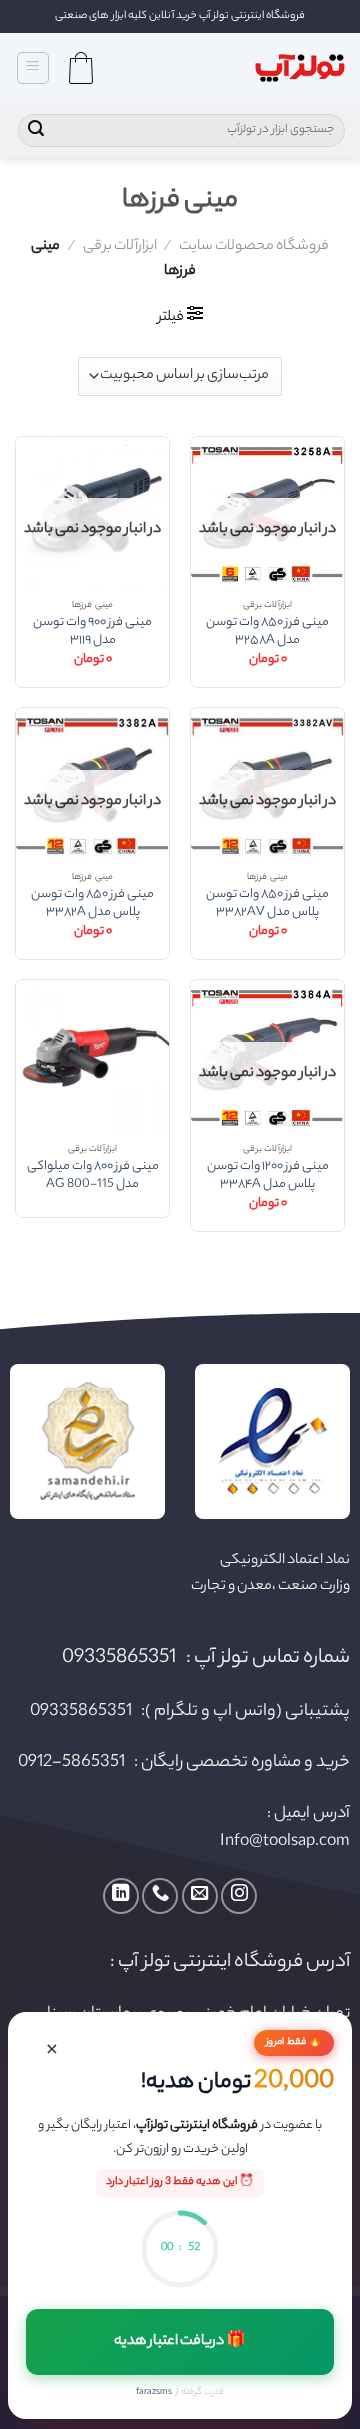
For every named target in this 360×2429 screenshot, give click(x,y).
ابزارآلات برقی (120, 247)
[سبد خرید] (81, 68)
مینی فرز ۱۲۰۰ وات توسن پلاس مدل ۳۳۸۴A (268, 1176)
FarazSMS (154, 2392)
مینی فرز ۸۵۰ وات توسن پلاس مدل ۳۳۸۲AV (267, 904)
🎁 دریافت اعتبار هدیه (180, 2342)
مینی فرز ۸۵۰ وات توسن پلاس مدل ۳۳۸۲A (92, 904)
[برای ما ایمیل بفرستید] (200, 1896)
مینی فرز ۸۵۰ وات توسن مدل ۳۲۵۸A (267, 632)
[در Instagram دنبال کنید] (239, 1896)
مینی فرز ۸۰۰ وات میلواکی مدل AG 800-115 (93, 1176)
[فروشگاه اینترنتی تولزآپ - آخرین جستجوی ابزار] (300, 68)
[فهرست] (33, 68)
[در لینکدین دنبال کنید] (121, 1896)
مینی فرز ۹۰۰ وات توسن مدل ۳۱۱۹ (92, 632)
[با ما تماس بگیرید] (160, 1896)
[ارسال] (36, 131)
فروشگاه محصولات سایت (254, 247)
